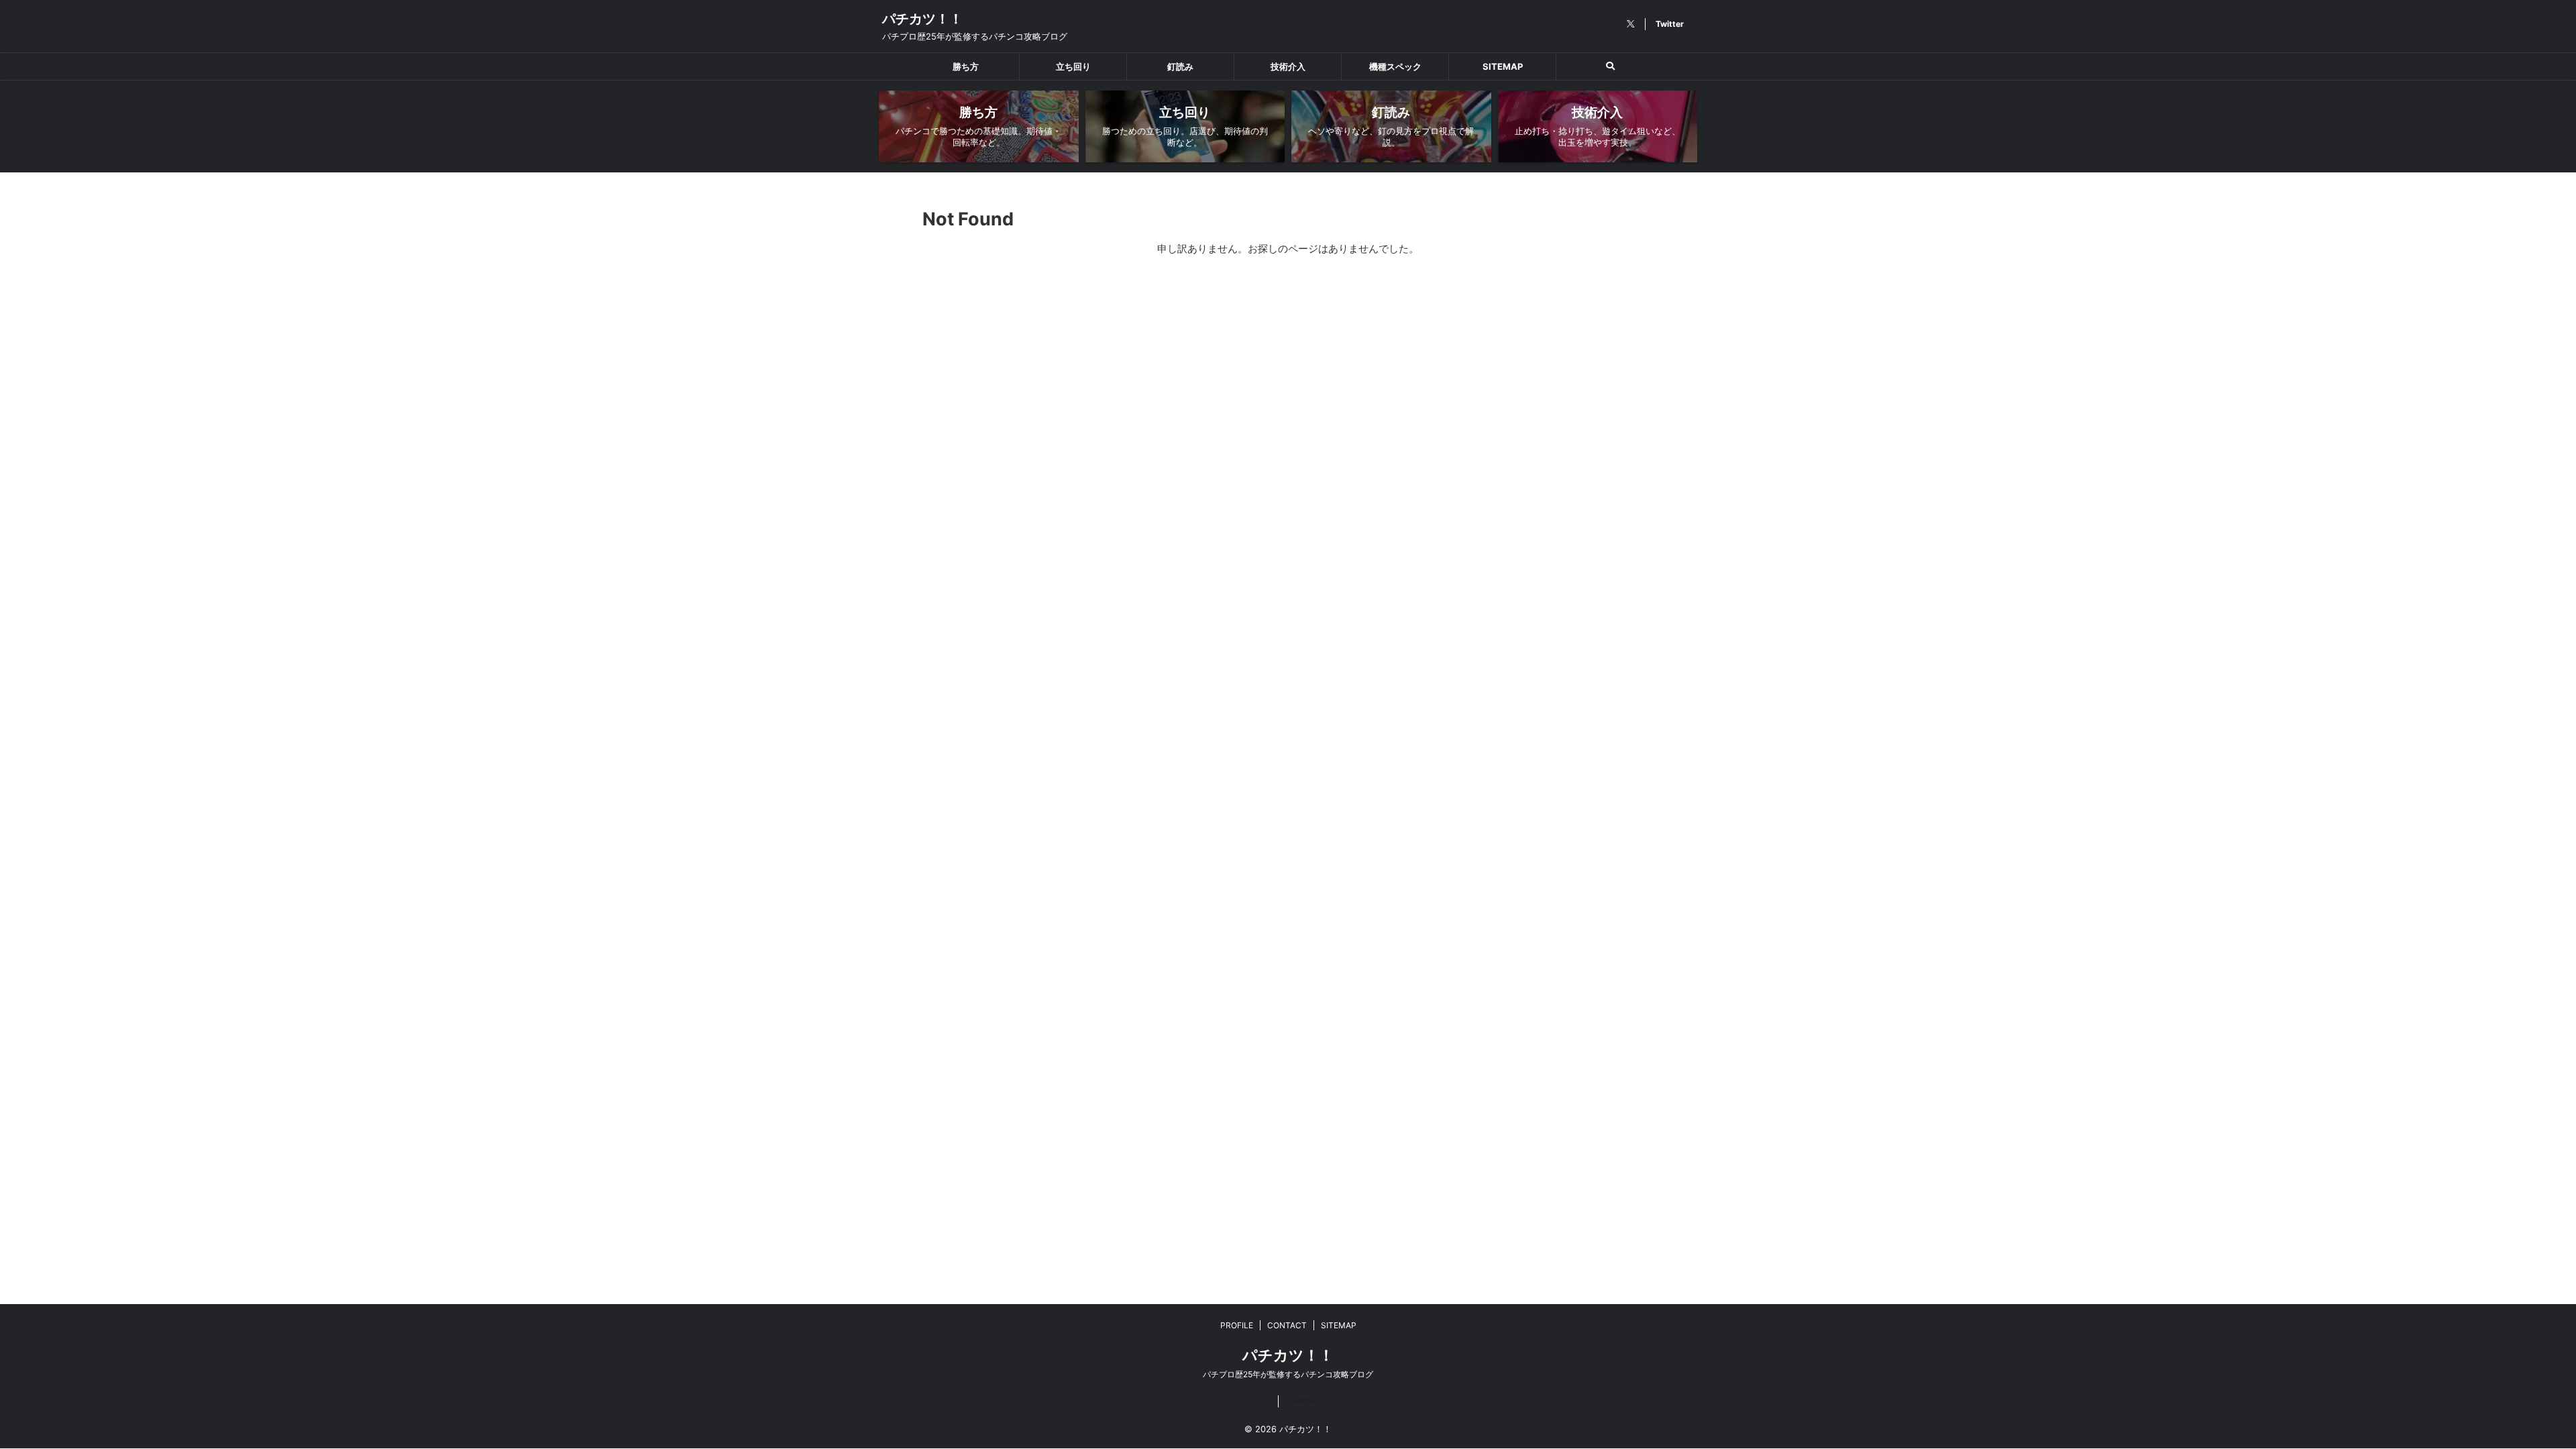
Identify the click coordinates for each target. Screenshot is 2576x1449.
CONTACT (1287, 1325)
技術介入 (1288, 66)
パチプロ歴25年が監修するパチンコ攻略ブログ (1288, 1374)
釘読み (1180, 66)
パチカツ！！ (922, 19)
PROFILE (1237, 1325)
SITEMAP (1503, 66)
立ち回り (1073, 66)
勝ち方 (966, 66)
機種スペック (1395, 66)
